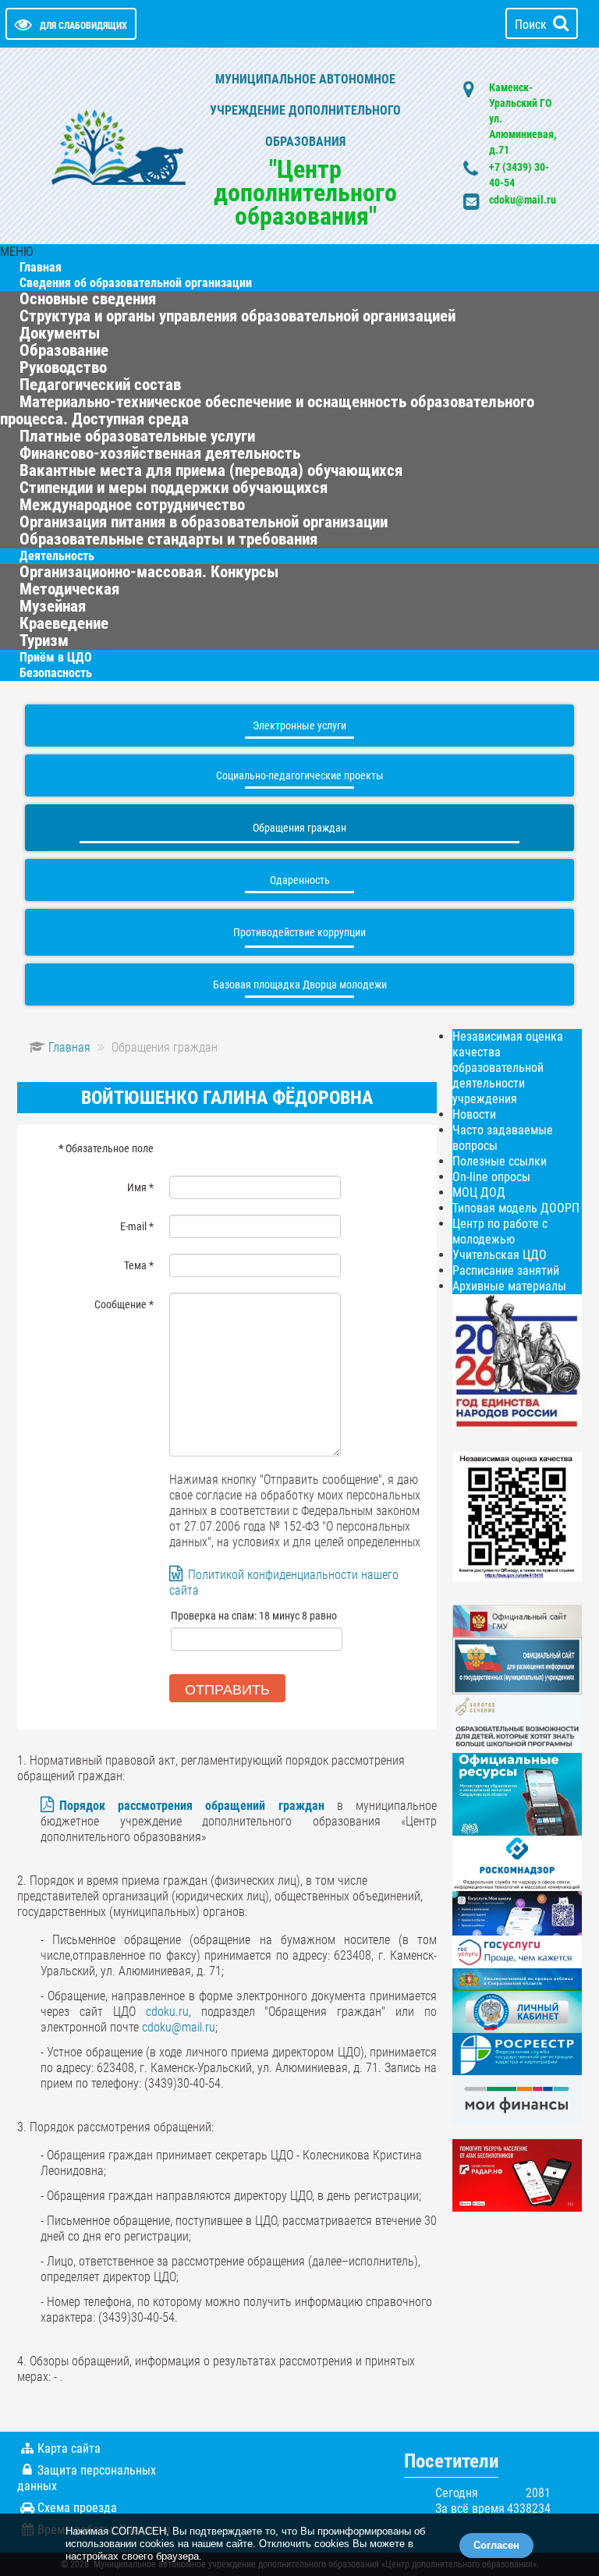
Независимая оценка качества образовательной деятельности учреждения (508, 1068)
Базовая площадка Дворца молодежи (300, 985)
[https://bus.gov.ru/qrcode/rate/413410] (517, 1515)
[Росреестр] (517, 2054)
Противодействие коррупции (299, 932)
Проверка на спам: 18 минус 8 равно (254, 1616)
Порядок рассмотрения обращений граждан (192, 1806)
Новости (474, 1114)
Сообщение (124, 1304)
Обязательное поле (106, 1148)
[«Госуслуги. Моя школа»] (517, 1912)
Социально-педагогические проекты (300, 775)
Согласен (496, 2545)
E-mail (137, 1226)
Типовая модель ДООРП (516, 1208)
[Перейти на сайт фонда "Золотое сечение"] (517, 1723)
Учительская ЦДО (500, 1255)
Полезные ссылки (500, 1161)
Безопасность (56, 673)
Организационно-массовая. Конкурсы (149, 572)
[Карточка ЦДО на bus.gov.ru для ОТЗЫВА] (517, 1665)
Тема (139, 1265)
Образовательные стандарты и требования (168, 539)
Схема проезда (77, 2508)
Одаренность (300, 880)
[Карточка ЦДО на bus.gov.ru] (517, 1620)
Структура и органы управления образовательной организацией (237, 316)
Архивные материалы (509, 1286)
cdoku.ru (167, 2012)
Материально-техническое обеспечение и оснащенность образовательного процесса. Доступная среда (267, 410)
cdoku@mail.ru (523, 200)
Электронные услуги (299, 726)
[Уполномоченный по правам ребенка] (517, 1979)
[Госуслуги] (517, 1951)
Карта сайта (69, 2448)
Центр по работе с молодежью (500, 1231)
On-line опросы (491, 1177)
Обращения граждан (299, 828)
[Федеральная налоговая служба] (517, 2011)
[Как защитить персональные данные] (517, 1863)
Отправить (227, 1688)
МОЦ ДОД (479, 1192)
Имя (140, 1187)
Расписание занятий (506, 1270)
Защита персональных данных (87, 2478)
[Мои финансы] (517, 2098)
